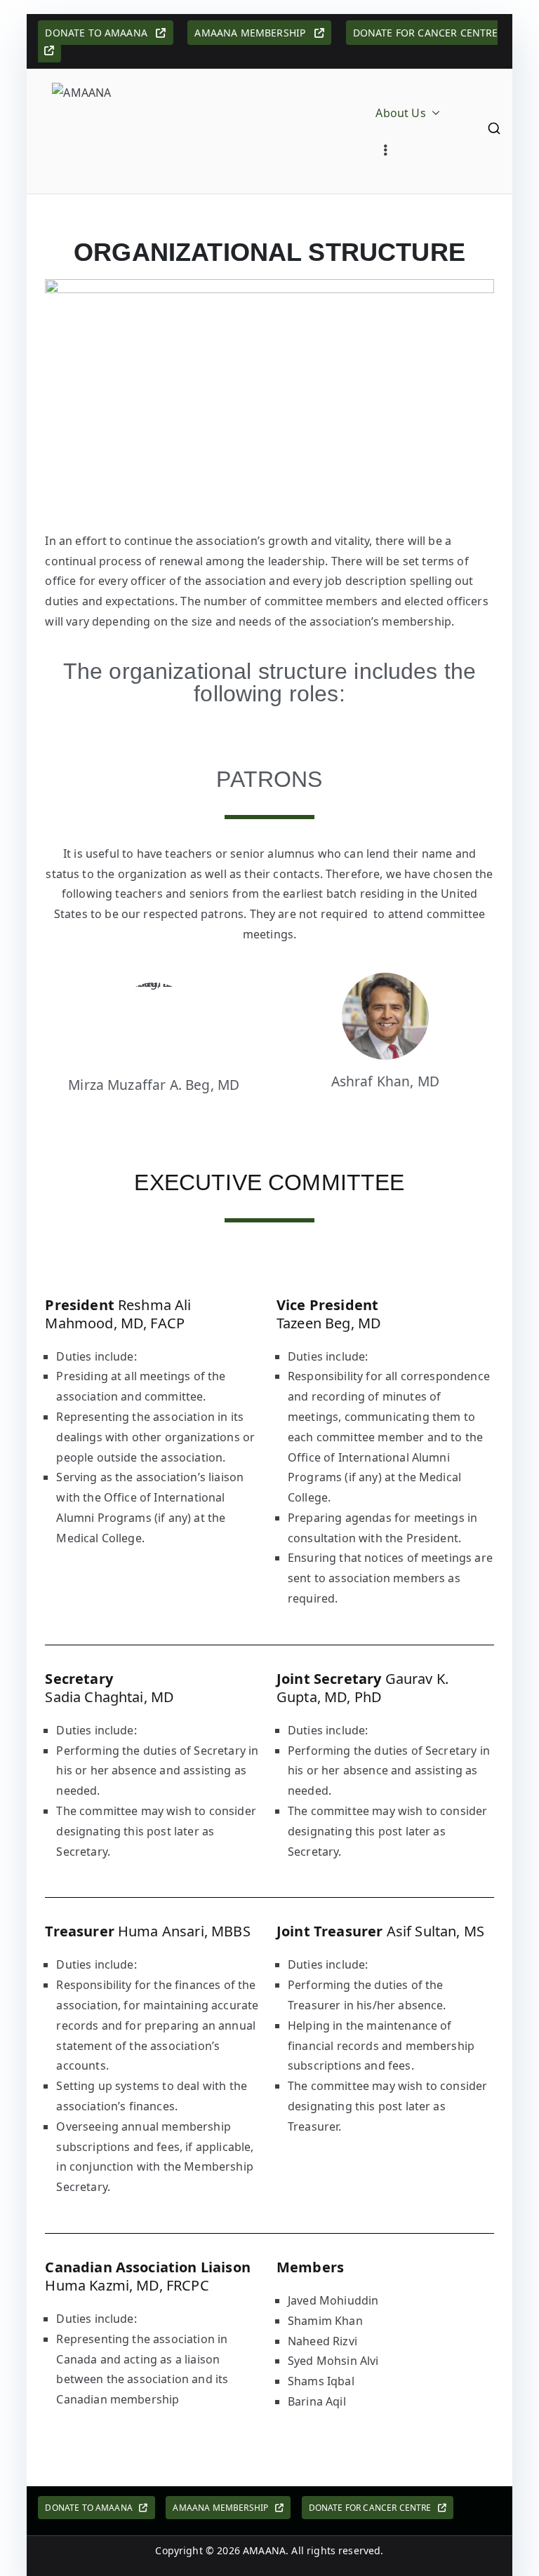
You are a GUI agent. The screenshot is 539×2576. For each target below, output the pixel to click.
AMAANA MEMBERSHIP (254, 33)
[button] (433, 113)
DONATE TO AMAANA (100, 33)
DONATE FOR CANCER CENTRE (373, 2508)
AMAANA (264, 2550)
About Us (400, 113)
